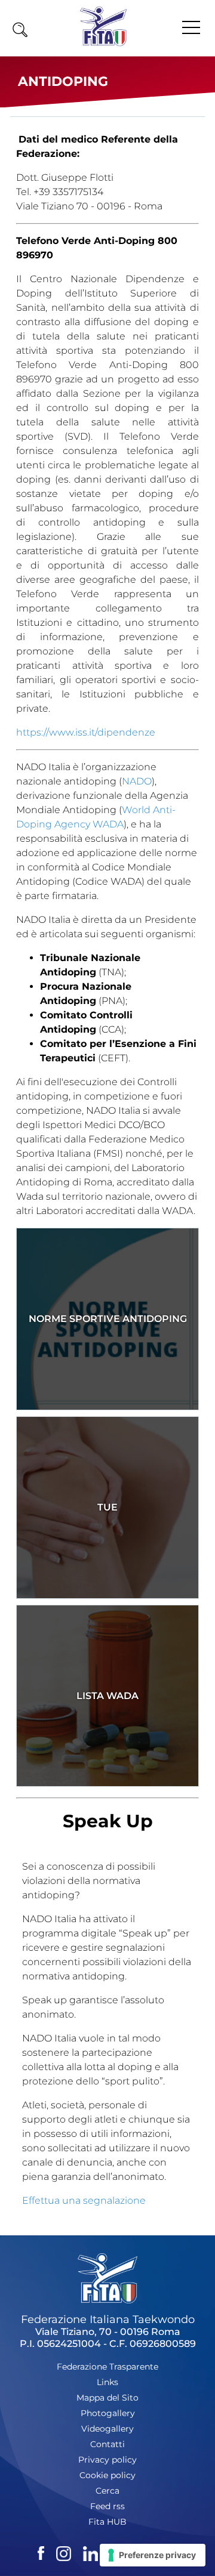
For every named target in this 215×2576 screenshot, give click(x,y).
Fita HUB (107, 2522)
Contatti (107, 2444)
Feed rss (107, 2506)
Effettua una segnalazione (84, 2200)
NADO (137, 781)
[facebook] (41, 2552)
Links (107, 2382)
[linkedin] (90, 2552)
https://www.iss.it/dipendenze (86, 732)
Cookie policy (107, 2475)
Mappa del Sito (107, 2398)
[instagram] (64, 2552)
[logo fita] (103, 44)
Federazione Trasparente (107, 2367)
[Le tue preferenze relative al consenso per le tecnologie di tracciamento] (153, 2555)
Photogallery (108, 2413)
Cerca (107, 2491)
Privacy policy (107, 2460)
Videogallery (107, 2429)
